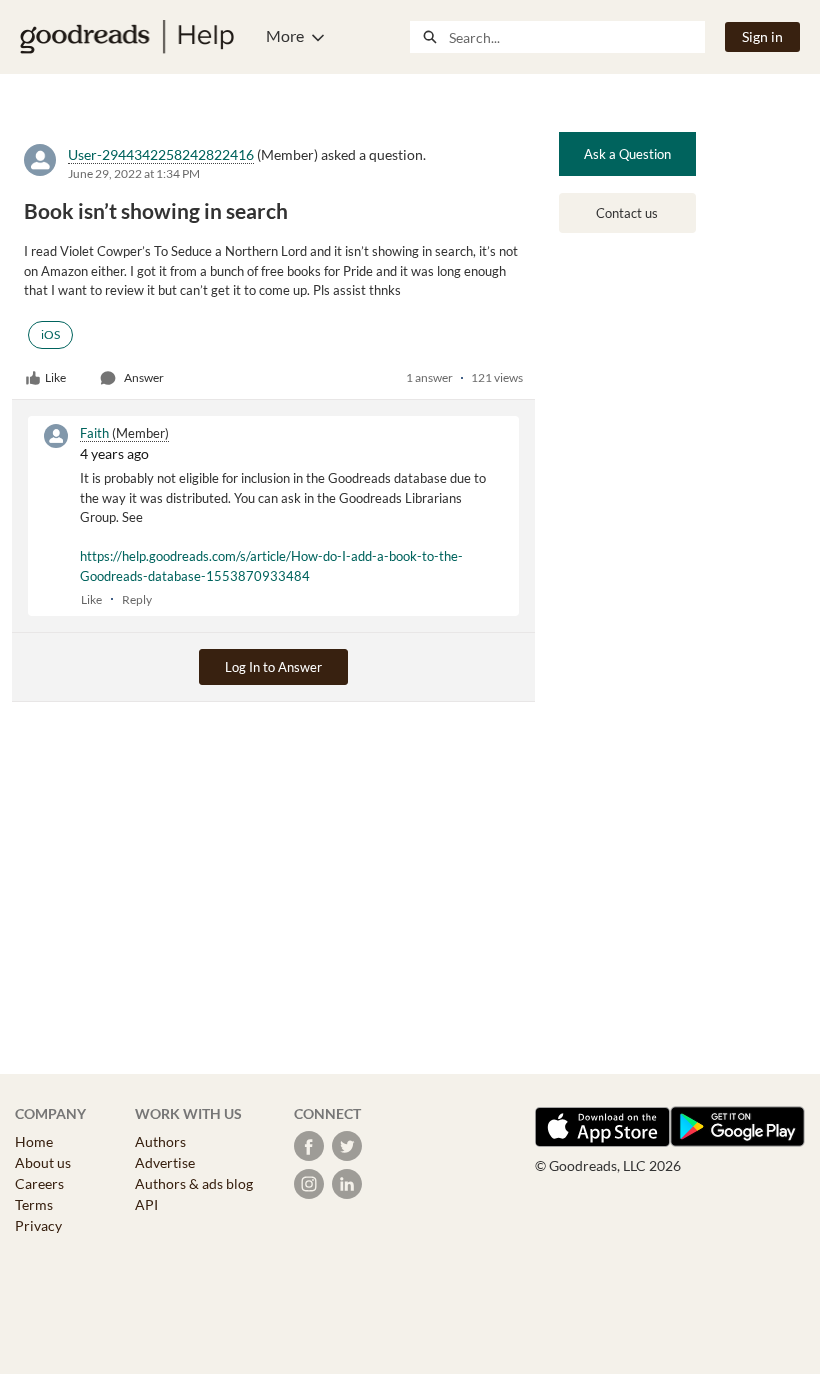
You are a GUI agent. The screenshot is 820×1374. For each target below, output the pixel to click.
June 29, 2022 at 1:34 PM (134, 173)
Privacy (38, 1225)
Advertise (165, 1162)
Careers (39, 1183)
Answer (144, 377)
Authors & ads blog (194, 1183)
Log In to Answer (273, 667)
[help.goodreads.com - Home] (127, 37)
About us (43, 1162)
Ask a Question (627, 154)
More (285, 35)
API (146, 1204)
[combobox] (576, 37)
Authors (160, 1141)
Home (34, 1141)
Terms (34, 1204)
